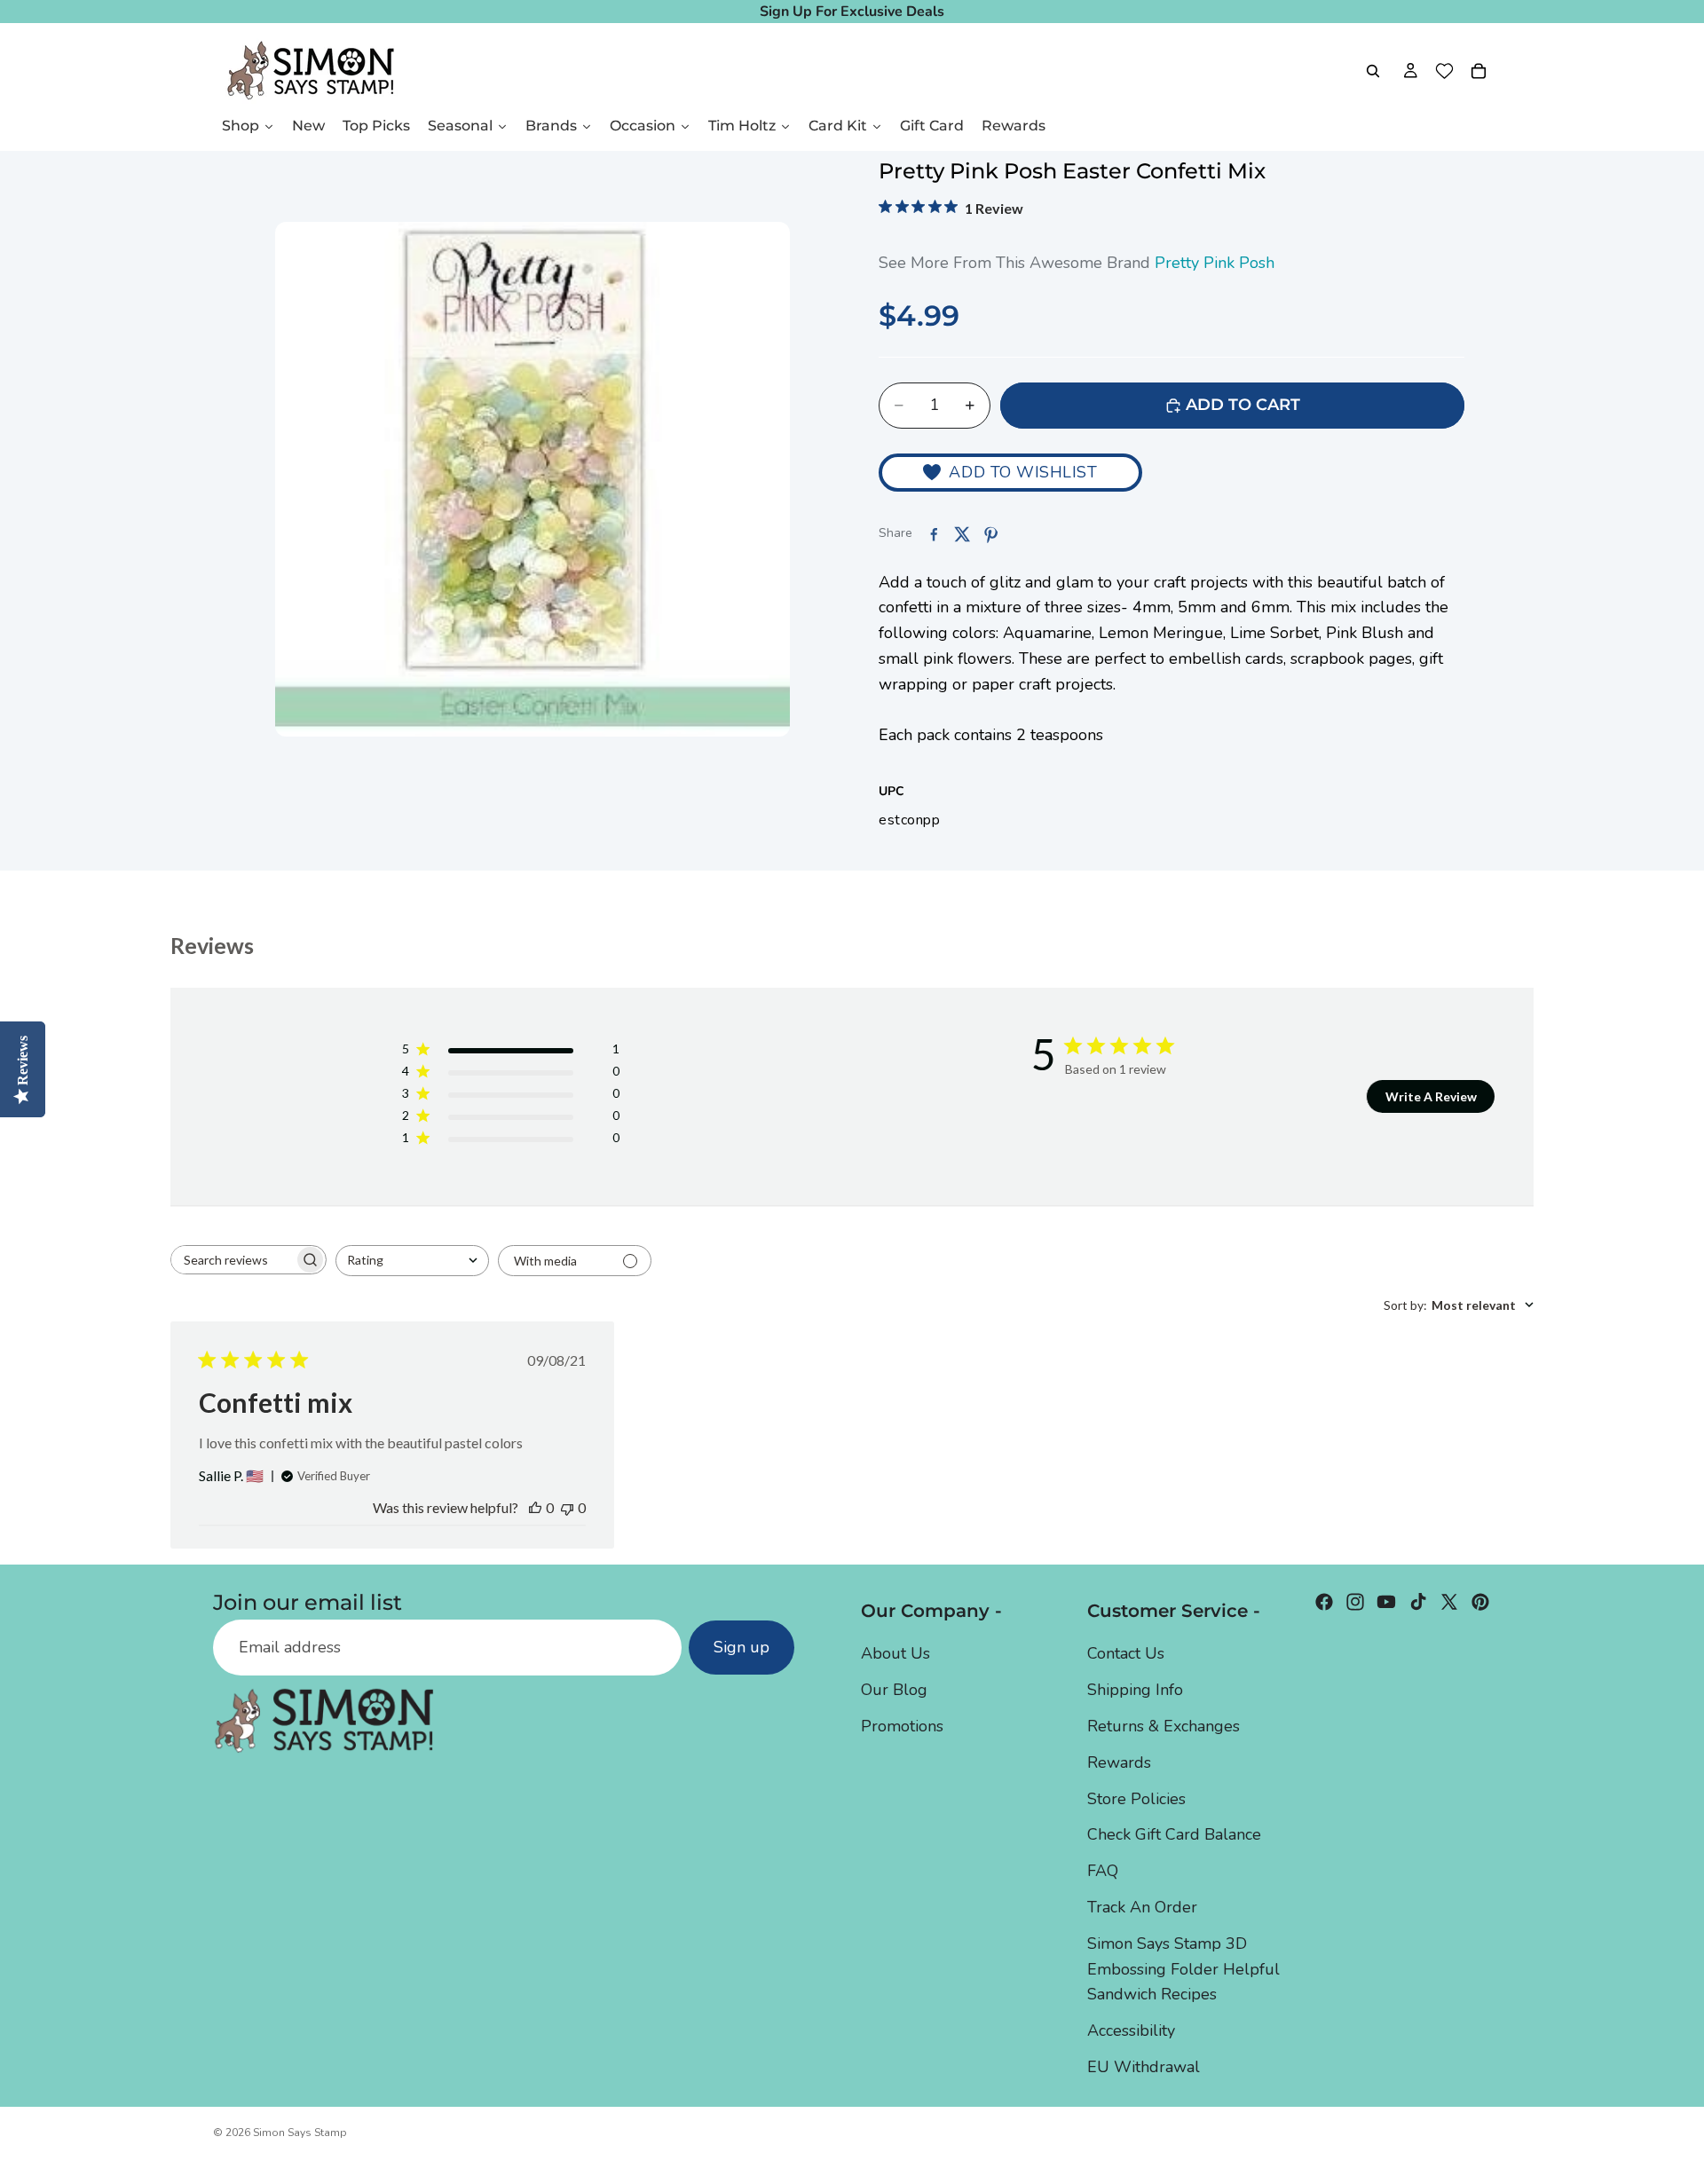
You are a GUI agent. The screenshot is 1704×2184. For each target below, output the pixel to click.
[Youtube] (1386, 1602)
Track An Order (1142, 1907)
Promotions (902, 1726)
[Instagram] (1355, 1602)
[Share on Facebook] (934, 534)
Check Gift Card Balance (1174, 1834)
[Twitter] (1449, 1602)
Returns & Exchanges (1164, 1726)
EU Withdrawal (1144, 2067)
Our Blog (894, 1690)
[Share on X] (962, 534)
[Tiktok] (1418, 1602)
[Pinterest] (1480, 1602)
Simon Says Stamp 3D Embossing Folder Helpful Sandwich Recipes (1183, 1969)
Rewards (1119, 1762)
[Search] (1373, 71)
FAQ (1103, 1871)
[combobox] (412, 1261)
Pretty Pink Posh (1215, 263)
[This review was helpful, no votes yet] (535, 1507)
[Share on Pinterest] (990, 534)
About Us (895, 1654)
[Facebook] (1324, 1602)
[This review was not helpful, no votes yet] (567, 1507)
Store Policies (1136, 1799)
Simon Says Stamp (300, 2133)
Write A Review (1431, 1096)
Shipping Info (1135, 1690)
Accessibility (1131, 2030)
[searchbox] (233, 1260)
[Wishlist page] (1444, 71)
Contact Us (1126, 1654)
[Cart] (1479, 71)
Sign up (742, 1648)
